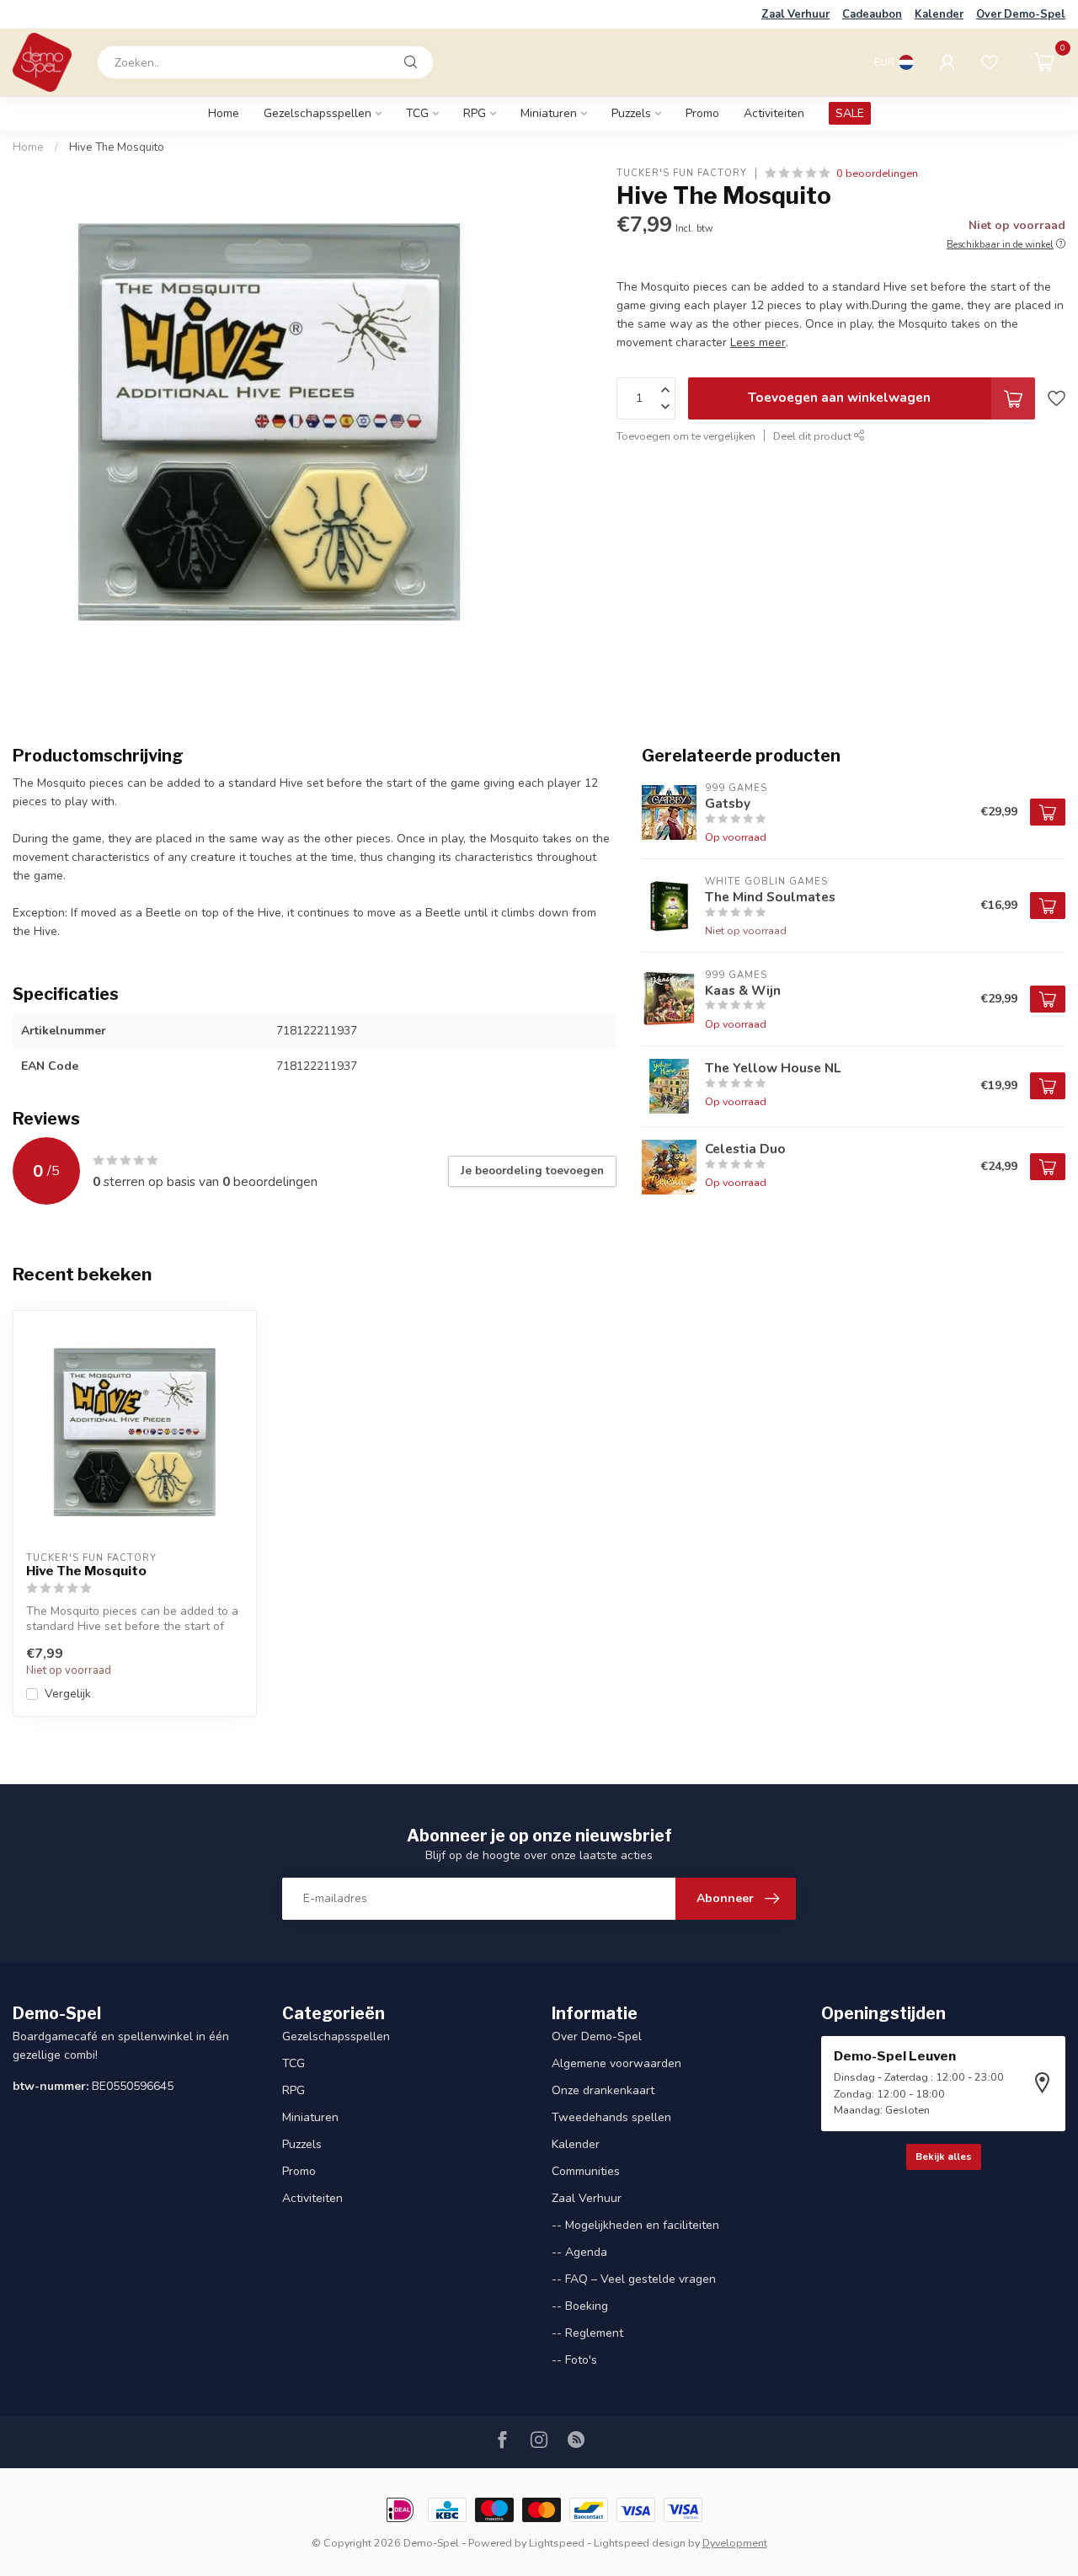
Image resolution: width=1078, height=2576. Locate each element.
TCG (417, 113)
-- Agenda (579, 2252)
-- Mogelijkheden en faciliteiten (635, 2225)
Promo (702, 113)
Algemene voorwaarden (616, 2063)
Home (224, 113)
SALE (850, 113)
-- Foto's (574, 2360)
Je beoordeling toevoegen (532, 1171)
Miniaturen (549, 113)
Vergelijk (68, 1694)
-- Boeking (580, 2306)
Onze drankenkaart (603, 2090)
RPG (475, 113)
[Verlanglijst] (990, 62)
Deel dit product (814, 436)
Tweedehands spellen (611, 2117)
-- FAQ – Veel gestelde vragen (634, 2279)
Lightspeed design (640, 2543)
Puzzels (631, 113)
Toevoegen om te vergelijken (686, 436)
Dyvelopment (735, 2543)
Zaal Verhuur (795, 14)
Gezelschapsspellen (318, 113)
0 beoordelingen (877, 173)
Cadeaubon (872, 14)
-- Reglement (587, 2333)
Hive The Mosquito (117, 147)
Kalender (939, 14)
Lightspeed (557, 2543)
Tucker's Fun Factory (682, 173)
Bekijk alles (944, 2156)
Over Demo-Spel (1021, 14)
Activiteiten (774, 113)
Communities (586, 2171)
